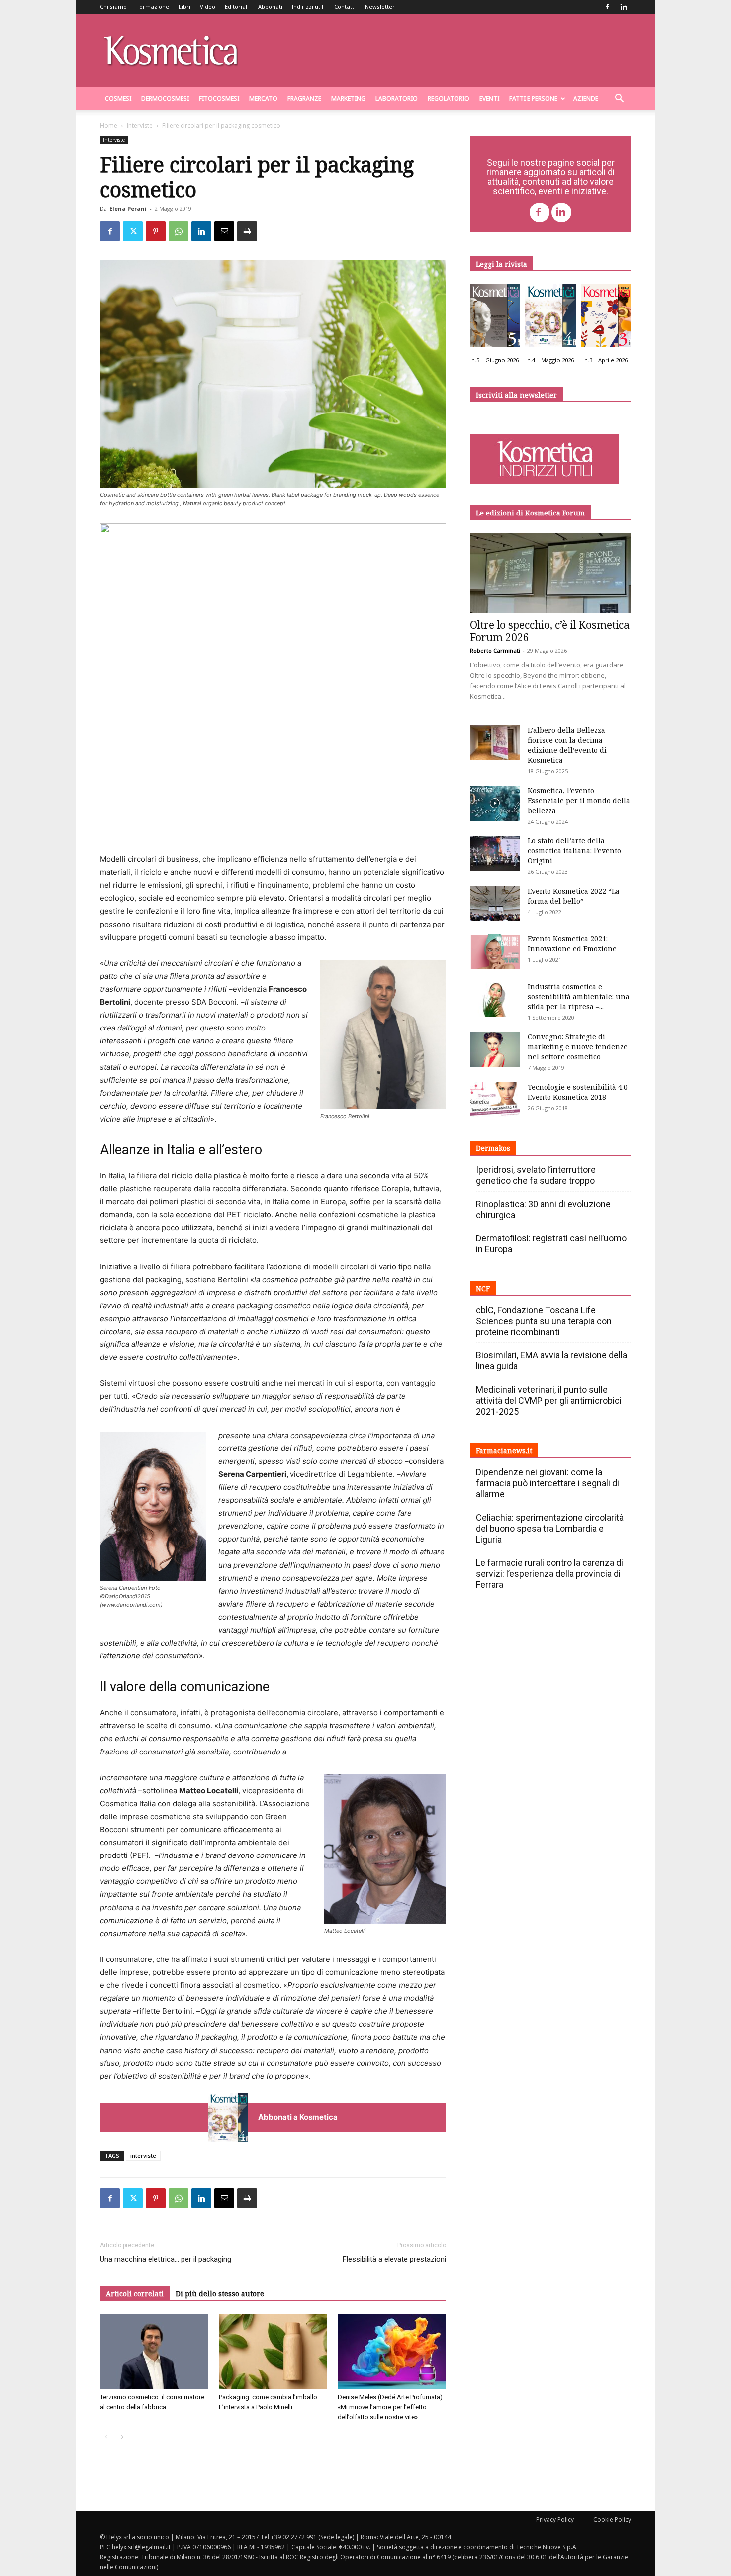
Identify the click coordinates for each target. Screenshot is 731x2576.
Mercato (263, 98)
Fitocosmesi (219, 98)
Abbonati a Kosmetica (298, 2117)
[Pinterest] (156, 231)
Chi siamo (113, 7)
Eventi (489, 98)
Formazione (153, 7)
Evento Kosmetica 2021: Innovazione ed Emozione (572, 944)
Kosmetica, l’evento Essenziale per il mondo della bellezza (579, 800)
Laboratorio (397, 98)
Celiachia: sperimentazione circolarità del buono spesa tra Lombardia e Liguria (550, 1528)
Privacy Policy (555, 2520)
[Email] (224, 231)
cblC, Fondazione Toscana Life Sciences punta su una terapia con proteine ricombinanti (544, 1321)
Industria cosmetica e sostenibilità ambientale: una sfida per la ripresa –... (579, 996)
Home (109, 126)
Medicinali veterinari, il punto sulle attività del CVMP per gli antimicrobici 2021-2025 (549, 1400)
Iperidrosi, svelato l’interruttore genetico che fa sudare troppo (536, 1175)
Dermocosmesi (165, 98)
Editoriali (237, 7)
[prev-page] (106, 2437)
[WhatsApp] (179, 231)
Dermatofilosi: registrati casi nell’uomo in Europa (551, 1244)
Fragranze (304, 98)
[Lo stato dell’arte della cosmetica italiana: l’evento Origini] (495, 853)
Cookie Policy (612, 2520)
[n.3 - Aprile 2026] (606, 318)
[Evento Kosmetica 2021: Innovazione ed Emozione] (495, 951)
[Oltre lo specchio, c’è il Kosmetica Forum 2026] (550, 573)
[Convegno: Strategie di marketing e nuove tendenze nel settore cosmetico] (495, 1049)
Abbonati (270, 7)
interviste (143, 2155)
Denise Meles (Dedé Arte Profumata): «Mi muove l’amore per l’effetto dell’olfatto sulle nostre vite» (391, 2407)
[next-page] (122, 2437)
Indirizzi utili (308, 7)
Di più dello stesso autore (220, 2294)
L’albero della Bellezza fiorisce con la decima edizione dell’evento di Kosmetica (567, 745)
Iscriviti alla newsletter (516, 395)
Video (208, 7)
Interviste (140, 126)
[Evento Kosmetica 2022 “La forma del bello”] (495, 904)
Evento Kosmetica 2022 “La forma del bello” (574, 896)
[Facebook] (607, 7)
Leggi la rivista (502, 264)
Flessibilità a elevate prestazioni (394, 2259)
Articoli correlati (135, 2294)
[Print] (247, 231)
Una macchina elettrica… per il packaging (166, 2259)
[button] (619, 99)
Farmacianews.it (504, 1451)
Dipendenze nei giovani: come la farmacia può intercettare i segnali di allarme (548, 1483)
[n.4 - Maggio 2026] (550, 318)
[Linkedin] (624, 7)
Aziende (586, 98)
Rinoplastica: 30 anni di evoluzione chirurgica (543, 1209)
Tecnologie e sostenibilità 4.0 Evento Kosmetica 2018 (578, 1092)
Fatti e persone (533, 98)
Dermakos (493, 1148)
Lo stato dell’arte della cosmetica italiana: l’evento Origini (574, 851)
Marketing (348, 98)
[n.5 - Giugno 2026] (495, 318)
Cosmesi (118, 98)
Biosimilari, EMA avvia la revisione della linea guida (551, 1361)
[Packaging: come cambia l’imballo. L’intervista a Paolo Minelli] (273, 2352)
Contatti (345, 7)
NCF (483, 1288)
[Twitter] (133, 231)
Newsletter (380, 7)
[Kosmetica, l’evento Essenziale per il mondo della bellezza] (495, 803)
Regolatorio (449, 98)
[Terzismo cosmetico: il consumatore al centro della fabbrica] (154, 2352)
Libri (184, 7)
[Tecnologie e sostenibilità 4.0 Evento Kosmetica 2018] (495, 1100)
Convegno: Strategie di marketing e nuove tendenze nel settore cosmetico (578, 1047)
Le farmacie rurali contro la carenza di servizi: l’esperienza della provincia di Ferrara (549, 1574)
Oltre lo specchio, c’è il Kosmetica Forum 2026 (550, 631)
